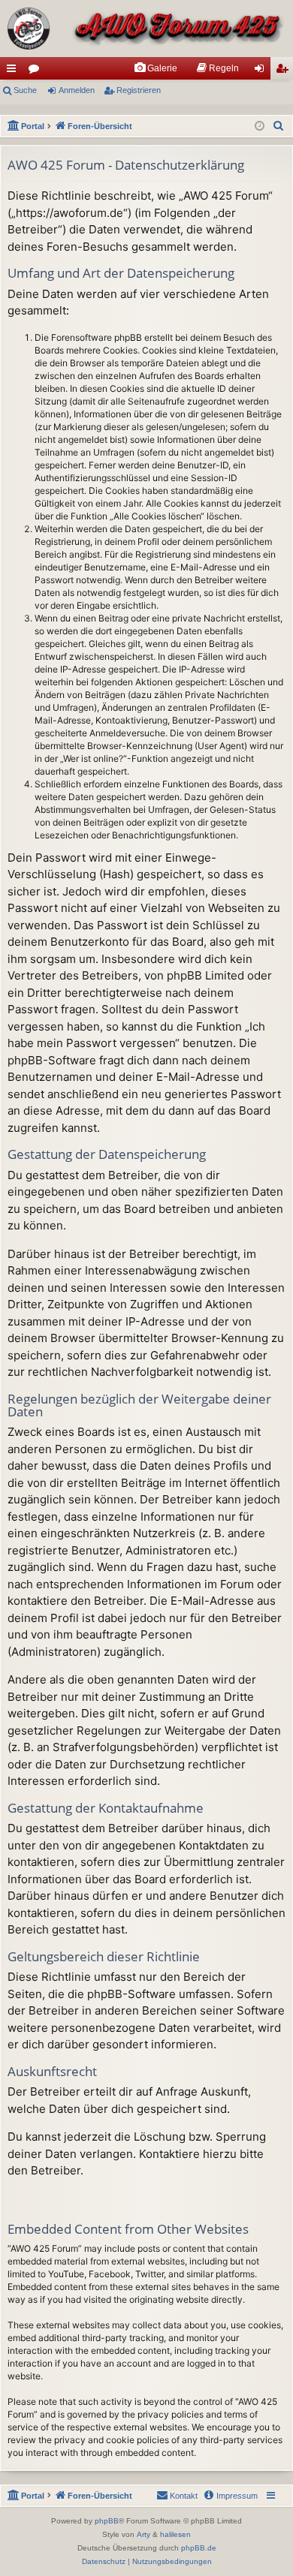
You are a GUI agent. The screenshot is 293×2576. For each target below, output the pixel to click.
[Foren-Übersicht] (146, 29)
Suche (25, 90)
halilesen (175, 2534)
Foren (37, 71)
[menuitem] (156, 68)
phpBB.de (199, 2548)
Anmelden (77, 90)
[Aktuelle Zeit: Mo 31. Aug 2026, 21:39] (260, 126)
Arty (143, 2534)
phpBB (107, 2521)
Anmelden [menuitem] (262, 71)
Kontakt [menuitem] (184, 2496)
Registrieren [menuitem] (285, 71)
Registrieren (139, 90)
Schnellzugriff (14, 71)
